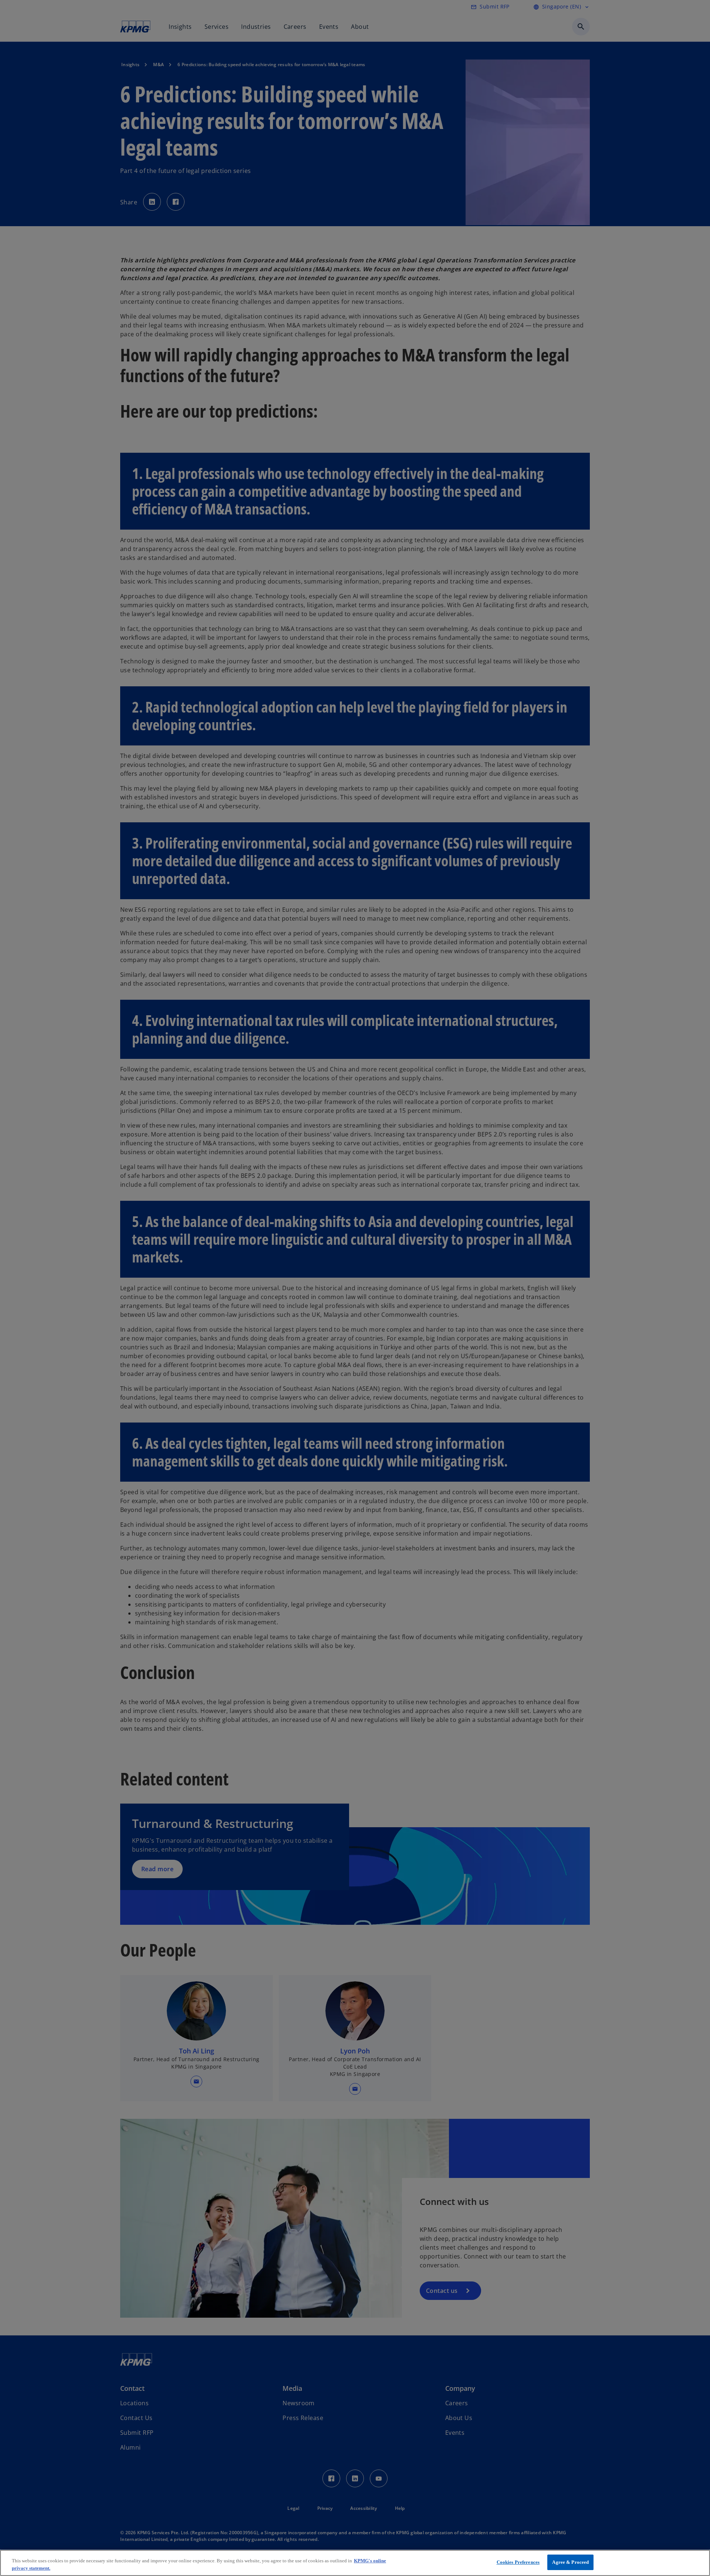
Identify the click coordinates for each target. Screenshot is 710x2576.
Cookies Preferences (518, 2562)
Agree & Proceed (570, 2562)
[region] (355, 2563)
